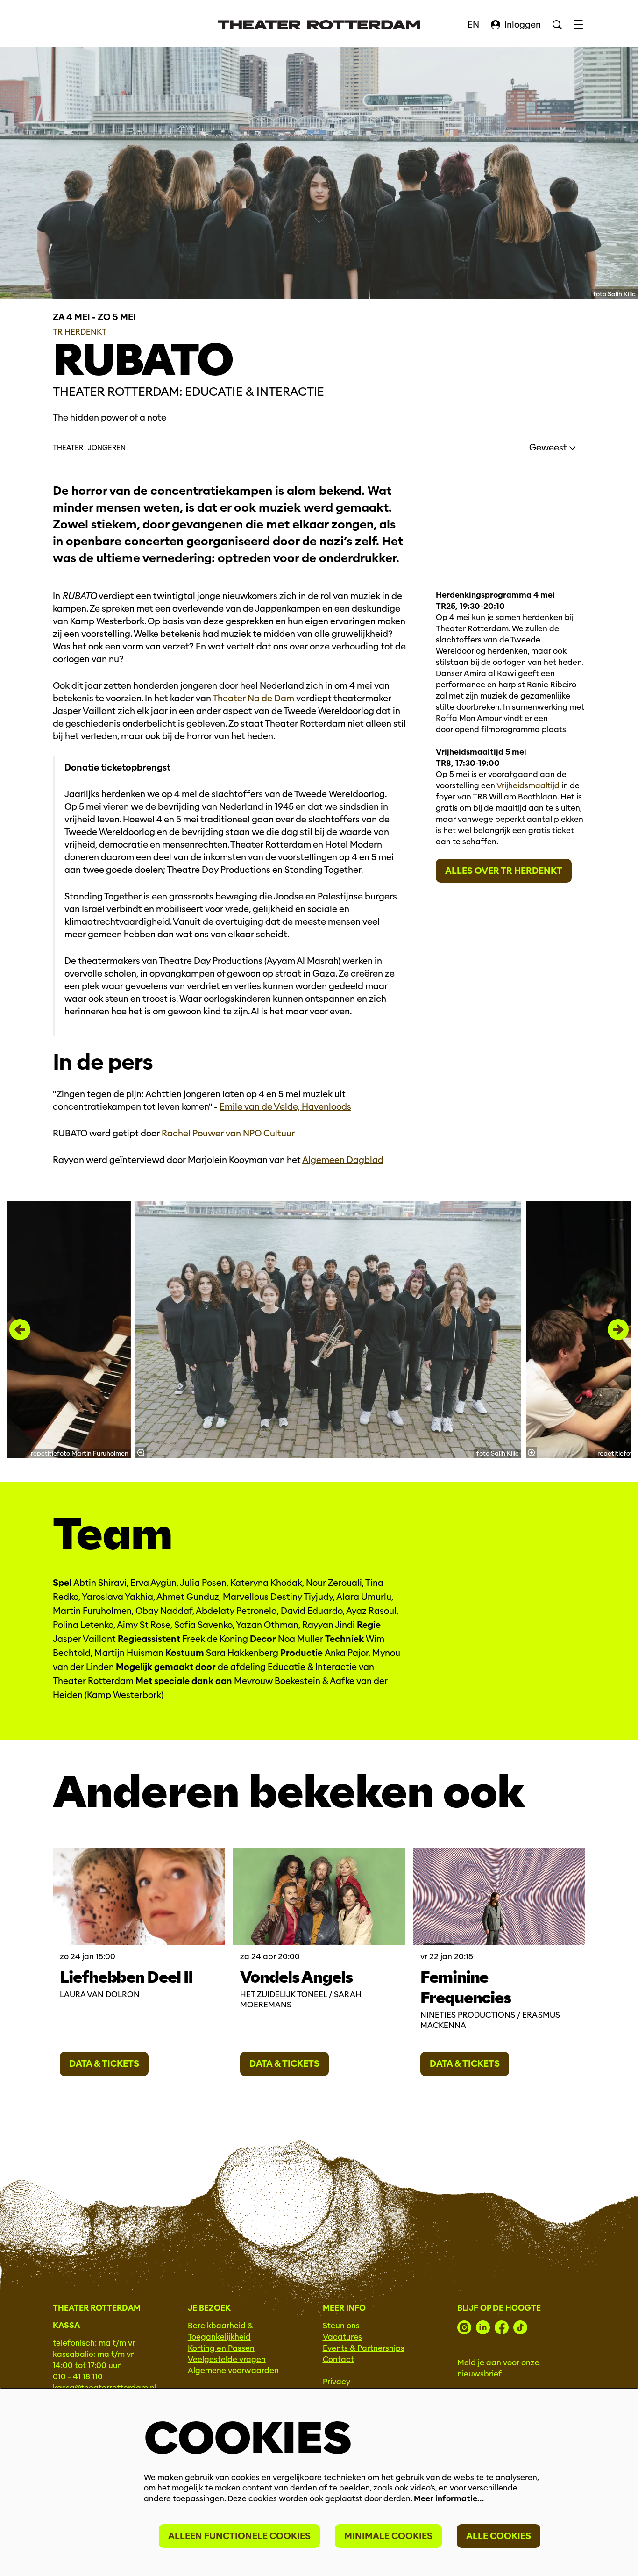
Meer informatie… (449, 2499)
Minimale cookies (388, 2536)
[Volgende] (618, 1330)
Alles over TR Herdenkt (504, 871)
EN (473, 25)
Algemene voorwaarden (233, 2371)
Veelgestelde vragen (227, 2359)
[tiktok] (520, 2327)
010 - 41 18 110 (78, 2377)
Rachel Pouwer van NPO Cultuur (228, 1133)
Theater (68, 448)
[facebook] (502, 2327)
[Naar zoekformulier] (557, 25)
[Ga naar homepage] (319, 25)
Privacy (337, 2382)
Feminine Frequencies (466, 1987)
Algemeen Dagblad (343, 1160)
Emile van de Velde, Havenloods (285, 1107)
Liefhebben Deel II (126, 1977)
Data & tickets (104, 2064)
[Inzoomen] (141, 1453)
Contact (338, 2359)
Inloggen (523, 25)
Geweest (549, 447)
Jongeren (107, 448)
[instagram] (464, 2327)
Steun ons (341, 2326)
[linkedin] (483, 2327)
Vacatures (342, 2337)
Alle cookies (499, 2536)
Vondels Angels (296, 1977)
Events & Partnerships (364, 2348)
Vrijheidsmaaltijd (529, 786)
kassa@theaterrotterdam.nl (105, 2388)
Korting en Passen (221, 2348)
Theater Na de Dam (253, 698)
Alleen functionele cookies (239, 2536)
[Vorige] (20, 1330)
